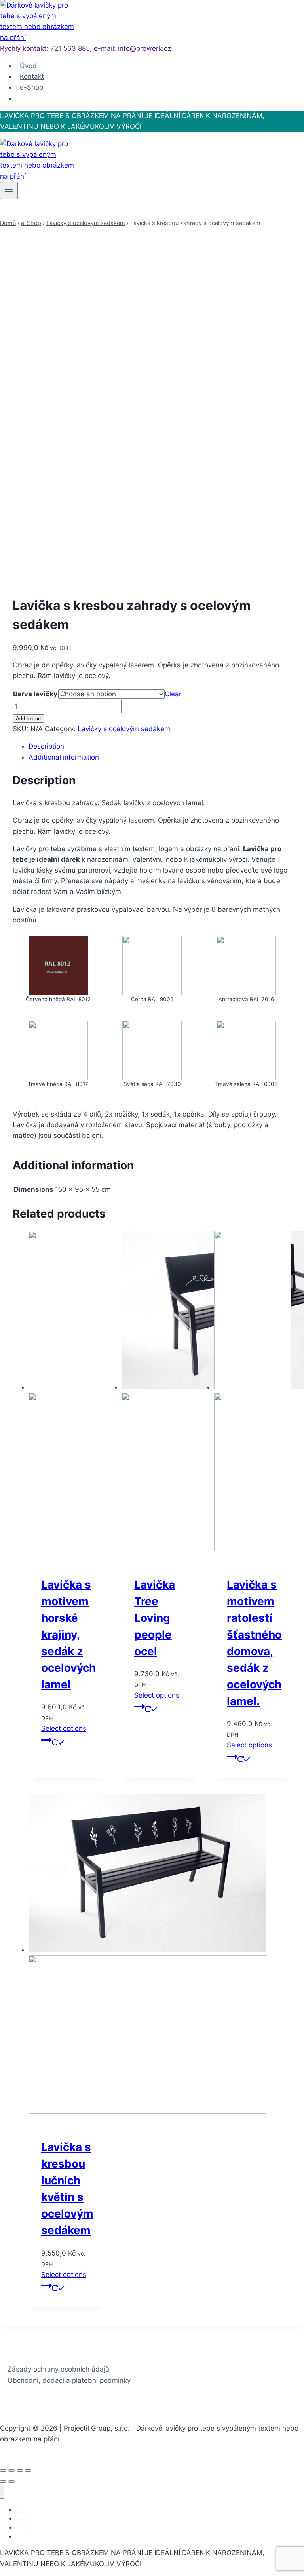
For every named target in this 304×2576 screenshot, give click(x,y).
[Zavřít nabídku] (2, 2492)
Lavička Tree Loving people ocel (155, 1618)
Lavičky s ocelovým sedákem (124, 729)
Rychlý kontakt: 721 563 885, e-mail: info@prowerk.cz (85, 48)
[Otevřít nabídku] (9, 191)
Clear (173, 694)
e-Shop (31, 87)
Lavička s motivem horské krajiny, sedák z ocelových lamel (68, 1635)
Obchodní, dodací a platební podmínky (69, 2380)
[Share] (11, 2471)
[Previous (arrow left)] (3, 2481)
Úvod (28, 66)
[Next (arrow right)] (11, 2481)
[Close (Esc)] (3, 2471)
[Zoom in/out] (28, 2471)
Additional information (64, 757)
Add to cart (28, 719)
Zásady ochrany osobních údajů (58, 2369)
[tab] (160, 746)
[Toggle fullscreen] (20, 2471)
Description (46, 746)
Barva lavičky (35, 694)
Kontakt (32, 76)
